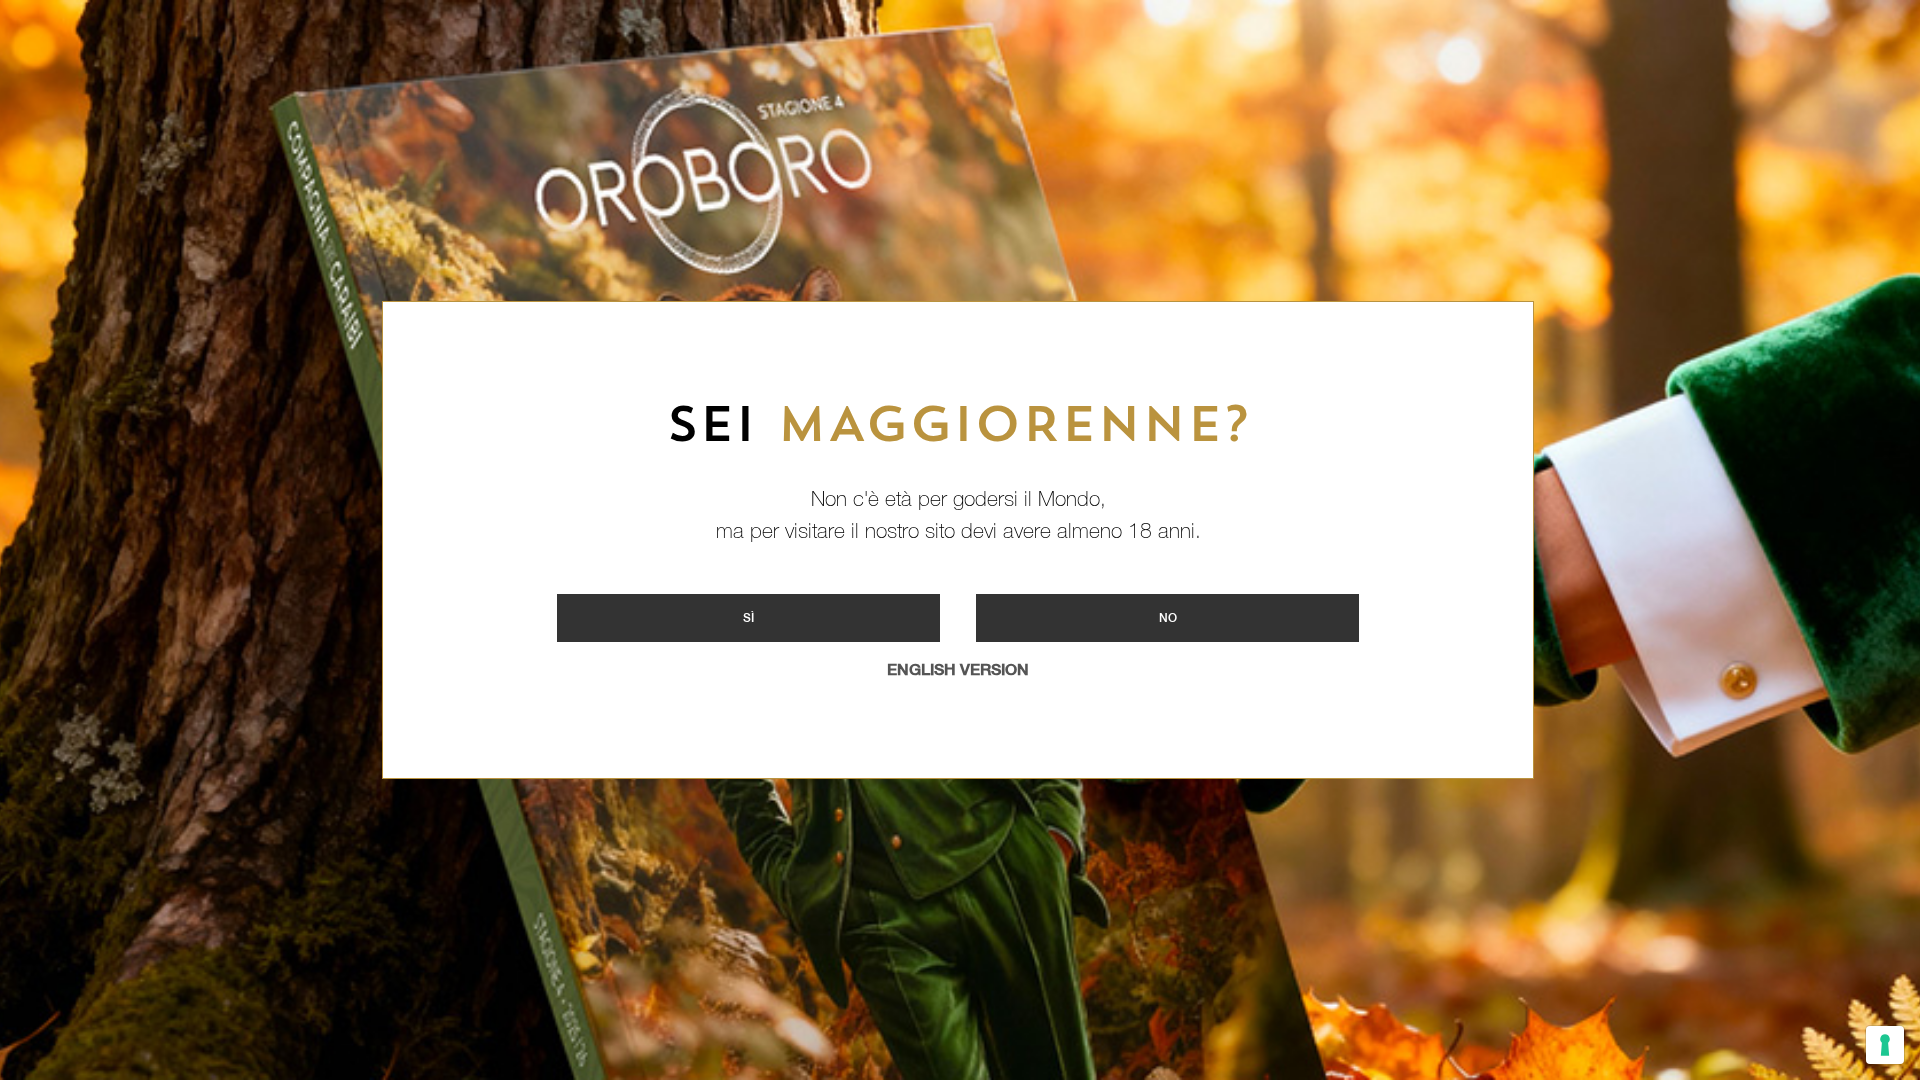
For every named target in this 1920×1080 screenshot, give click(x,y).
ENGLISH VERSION (958, 669)
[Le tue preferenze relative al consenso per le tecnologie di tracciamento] (1885, 1045)
